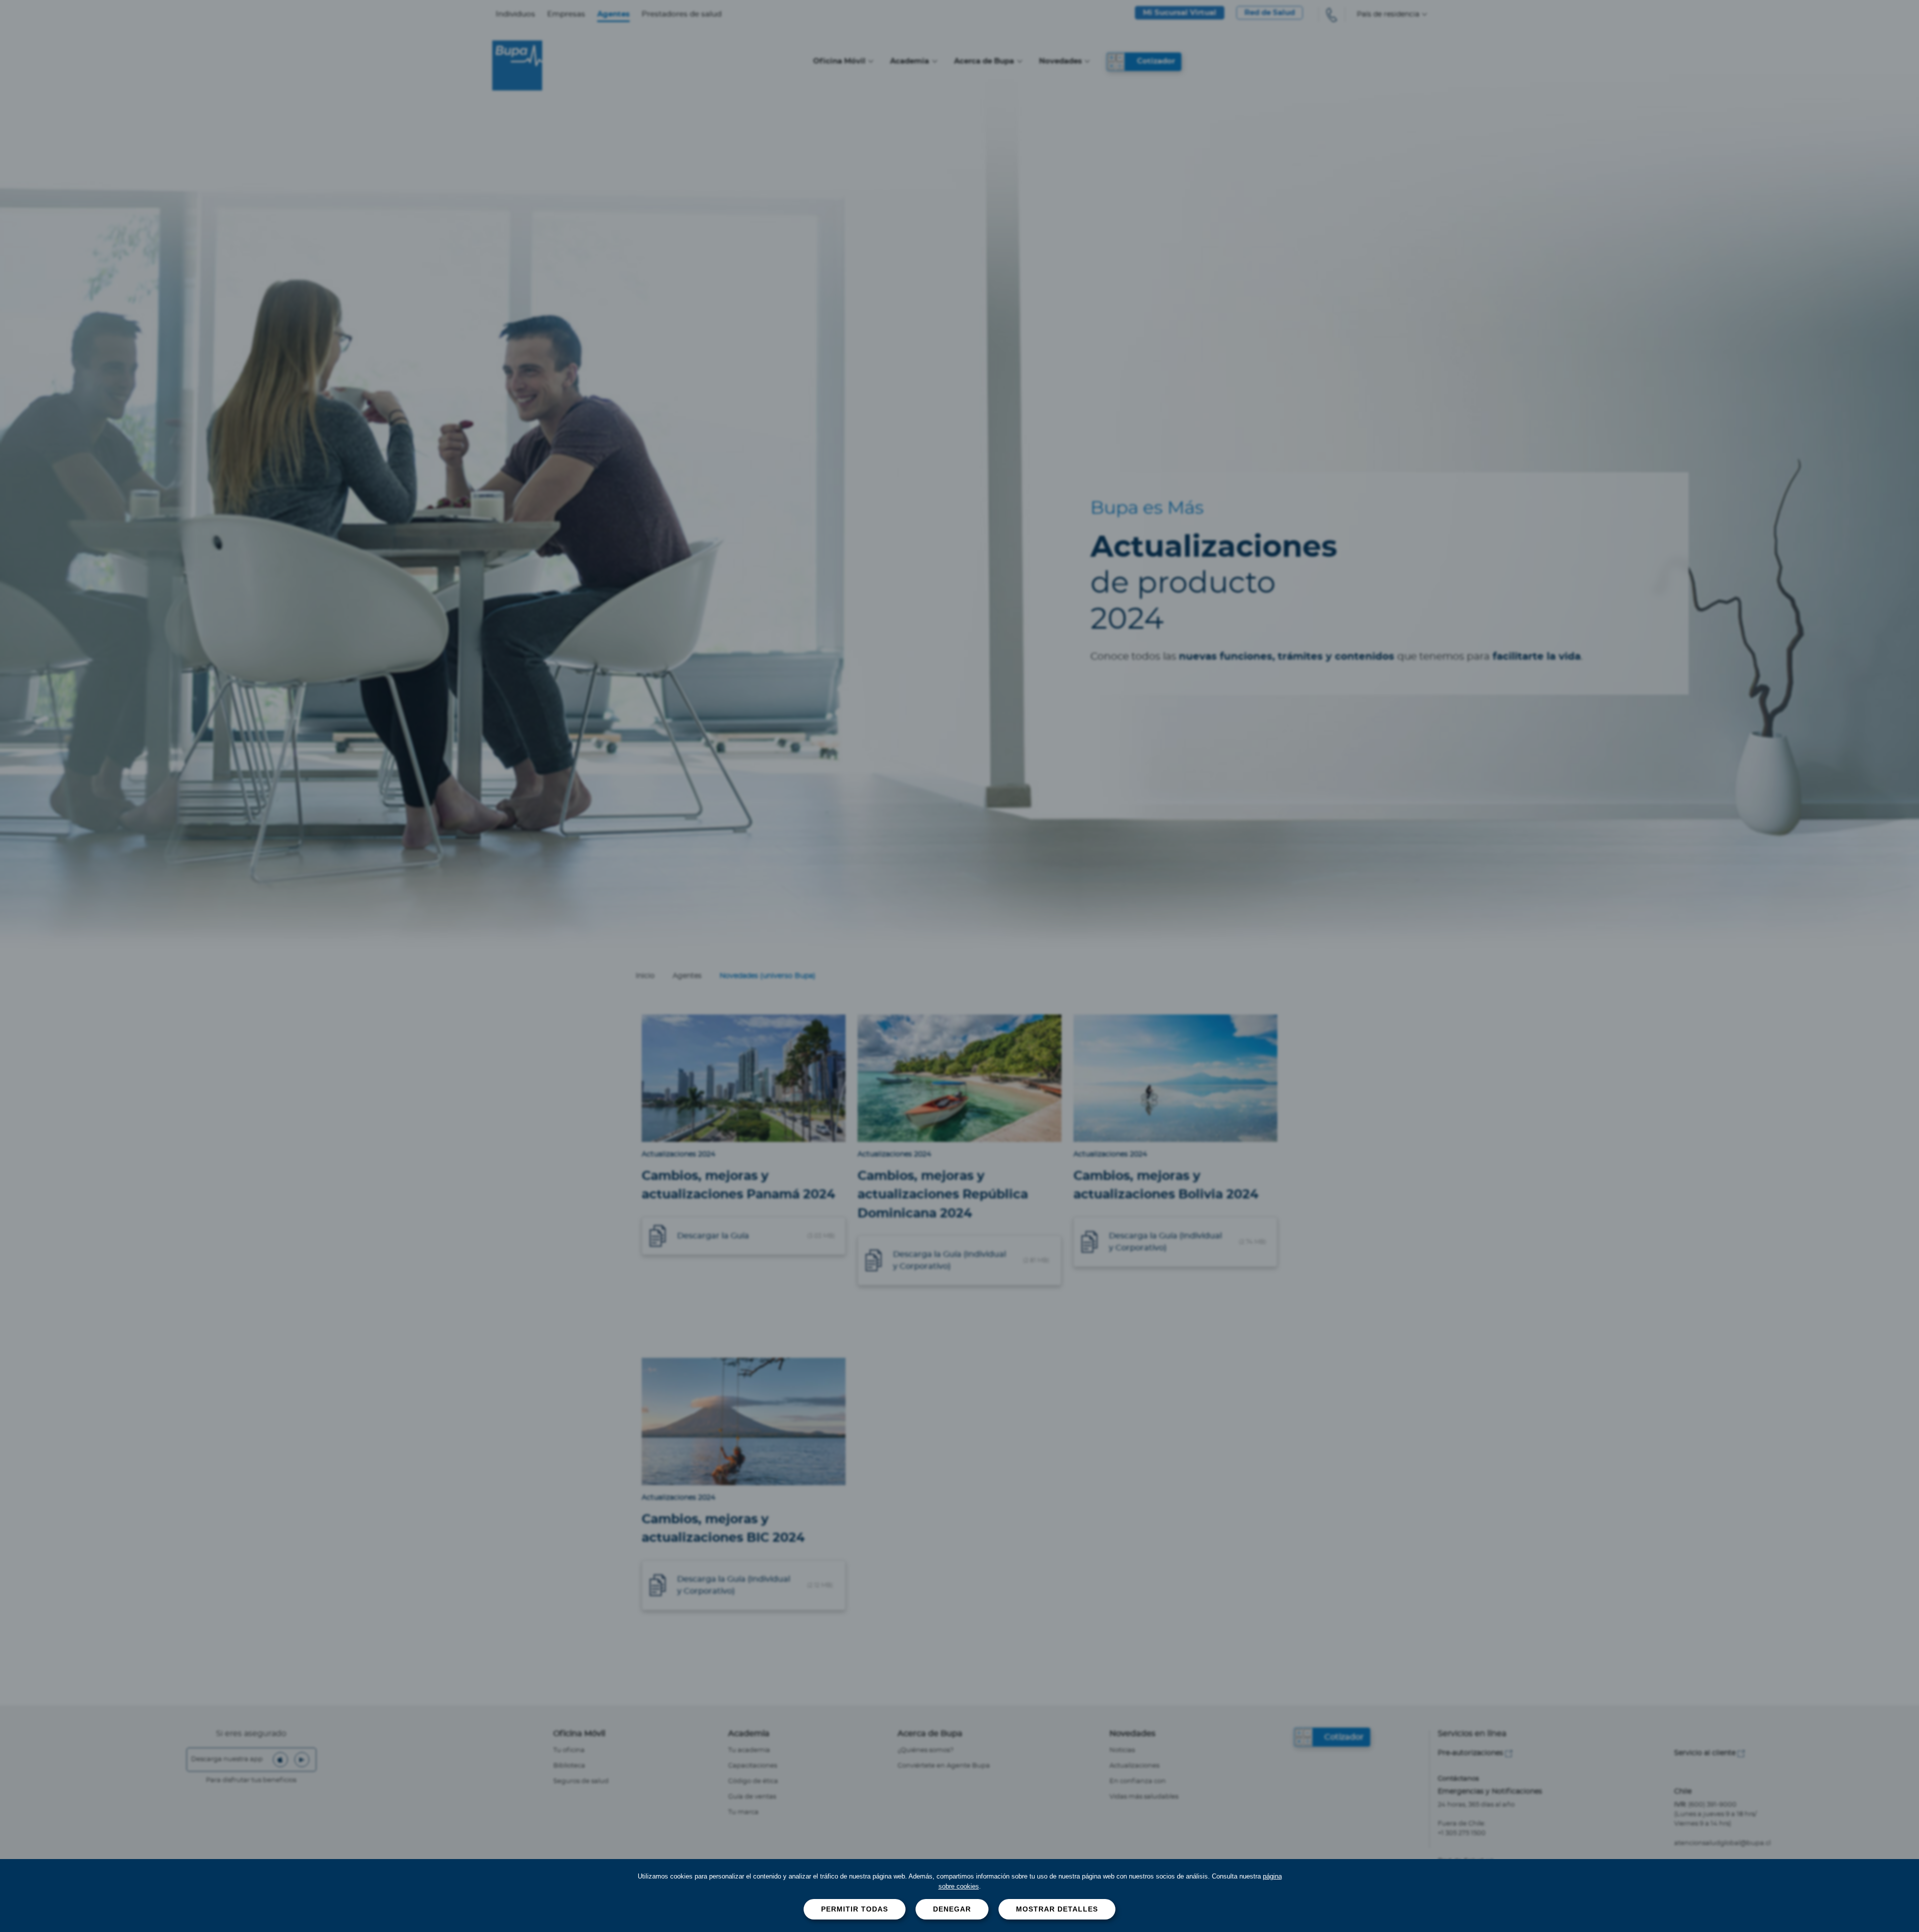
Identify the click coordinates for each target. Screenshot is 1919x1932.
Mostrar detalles (1057, 1909)
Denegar (952, 1909)
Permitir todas (855, 1909)
